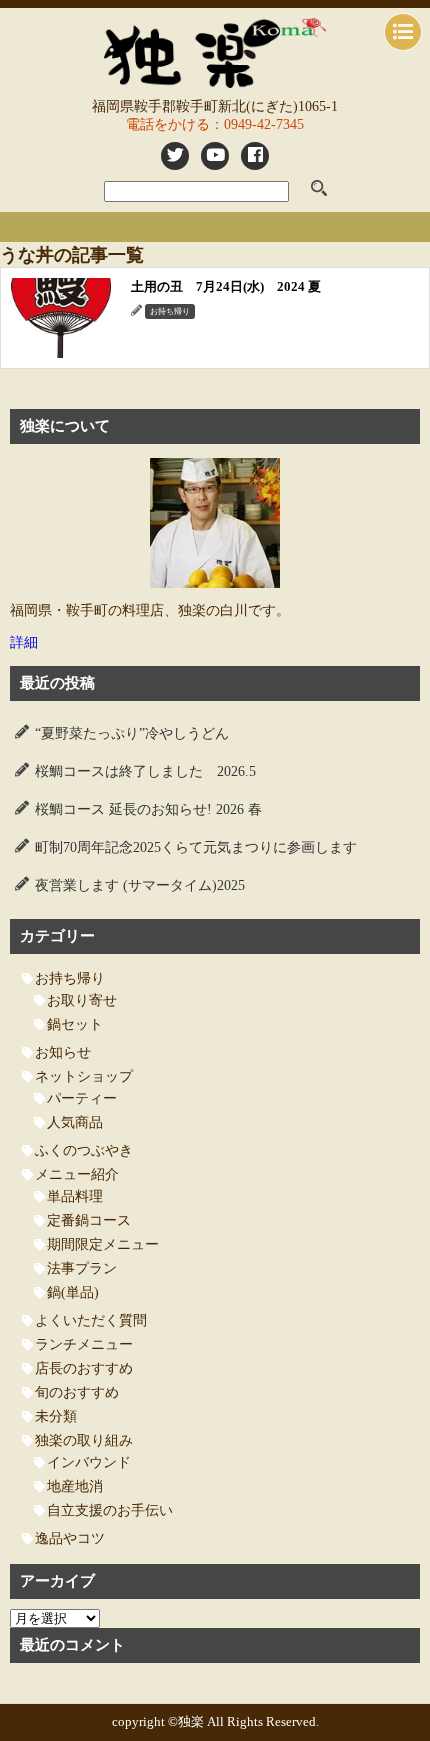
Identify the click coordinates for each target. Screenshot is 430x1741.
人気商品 (75, 1122)
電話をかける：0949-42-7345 (215, 124)
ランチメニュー (84, 1344)
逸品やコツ (70, 1538)
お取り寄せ (82, 1000)
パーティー (82, 1098)
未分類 (56, 1416)
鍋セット (75, 1024)
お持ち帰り (70, 978)
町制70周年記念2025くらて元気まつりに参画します (196, 847)
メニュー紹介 (77, 1174)
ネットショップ (84, 1076)
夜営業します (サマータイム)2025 (140, 885)
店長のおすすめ (84, 1368)
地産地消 (75, 1486)
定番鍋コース (89, 1220)
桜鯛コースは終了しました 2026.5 (145, 771)
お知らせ (63, 1052)
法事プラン (82, 1268)
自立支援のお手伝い (110, 1510)
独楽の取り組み (84, 1440)
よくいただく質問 (91, 1320)
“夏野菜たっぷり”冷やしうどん (132, 733)
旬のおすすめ (77, 1392)
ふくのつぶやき (84, 1150)
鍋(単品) (73, 1292)
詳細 (24, 642)
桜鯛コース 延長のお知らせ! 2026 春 (148, 809)
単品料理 (75, 1196)
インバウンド (89, 1462)
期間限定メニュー (103, 1244)
